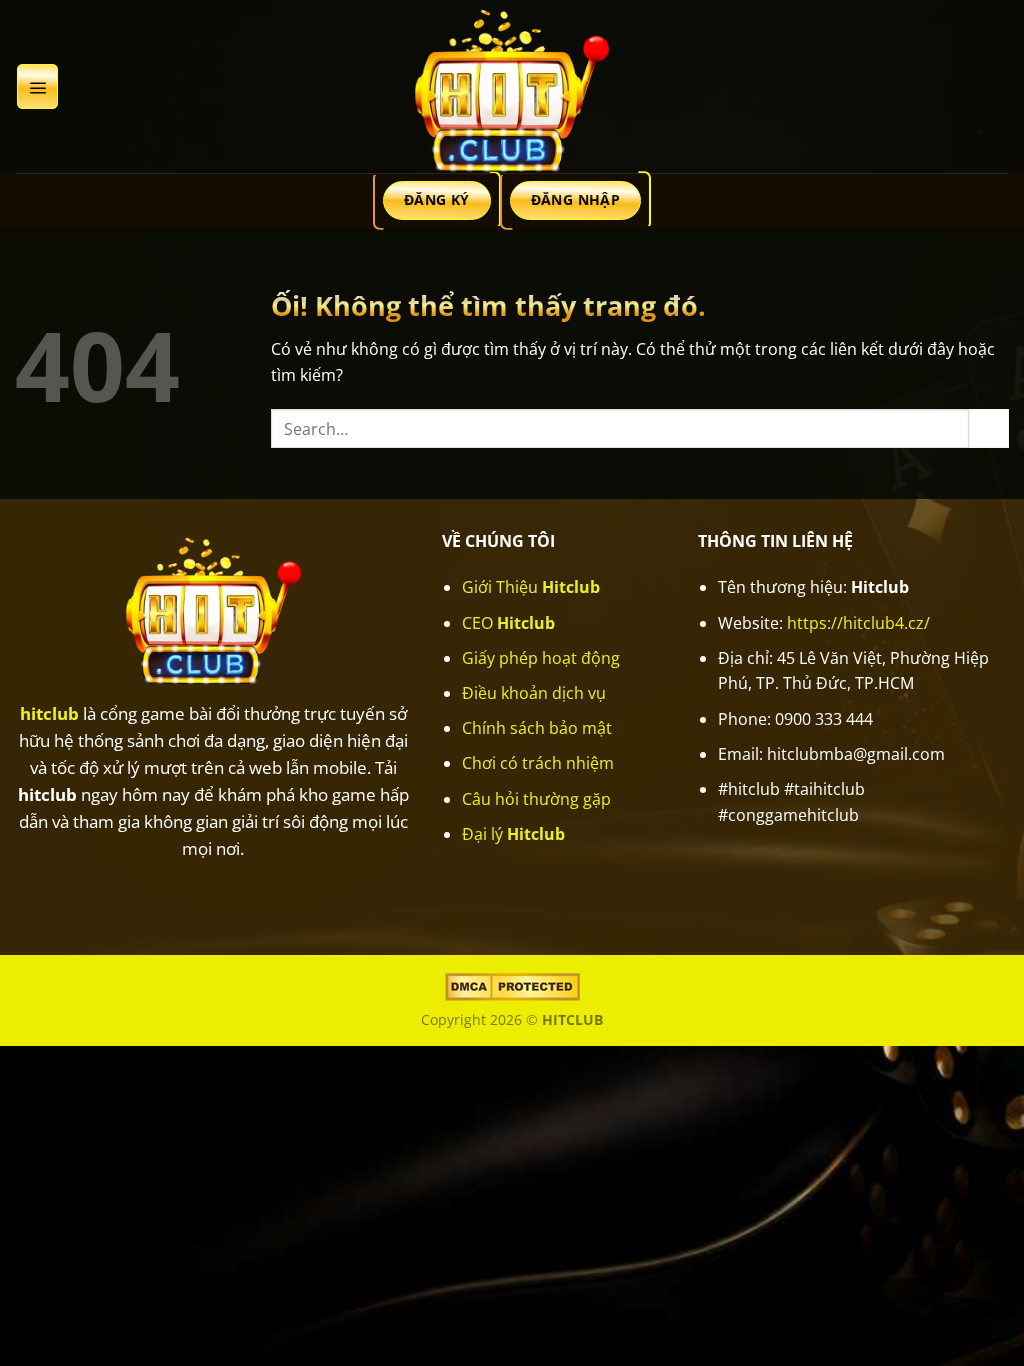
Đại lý (513, 834)
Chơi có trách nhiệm (538, 763)
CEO (508, 623)
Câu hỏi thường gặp (536, 799)
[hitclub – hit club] (512, 86)
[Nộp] (989, 428)
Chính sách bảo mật (537, 728)
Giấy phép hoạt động (541, 658)
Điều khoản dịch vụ (534, 693)
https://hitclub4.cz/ (858, 623)
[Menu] (37, 86)
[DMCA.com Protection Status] (512, 985)
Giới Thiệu (531, 587)
